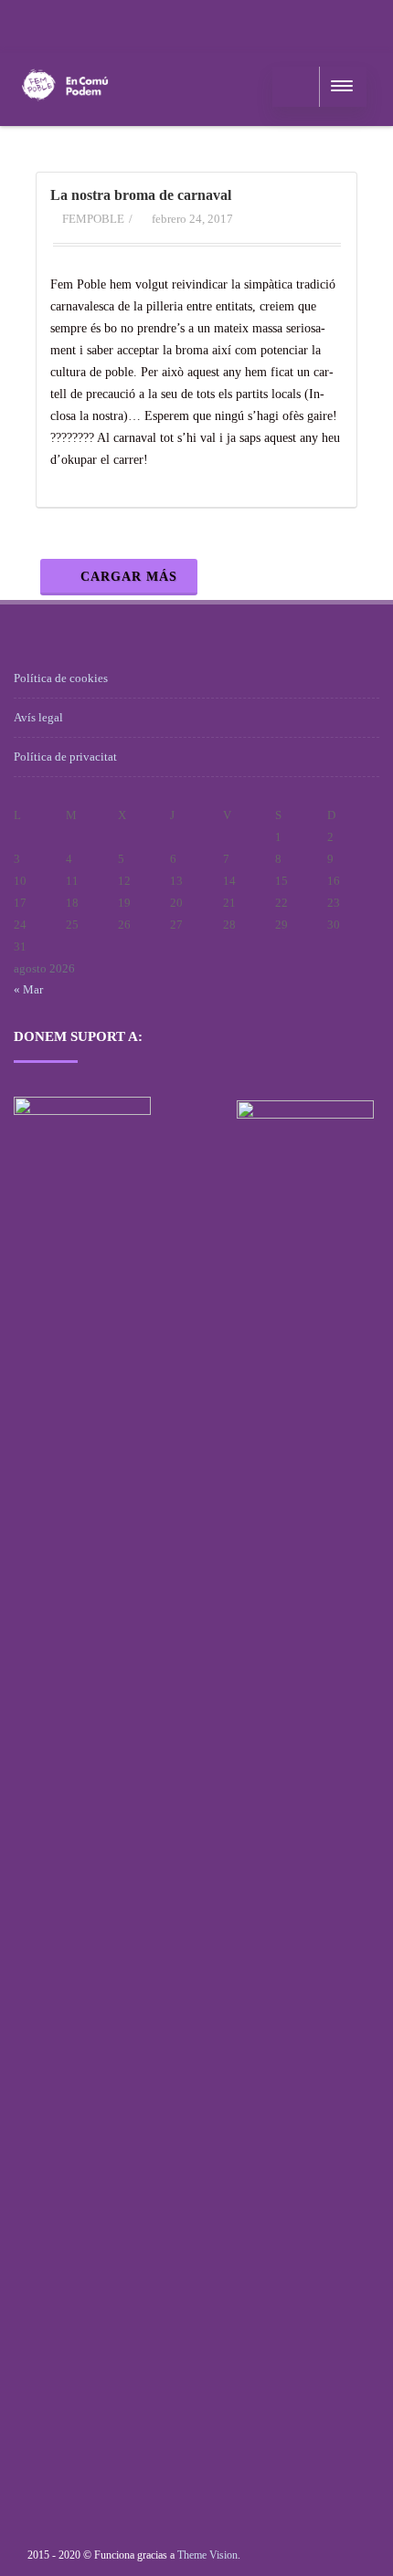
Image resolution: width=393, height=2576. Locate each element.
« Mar (28, 989)
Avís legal (38, 717)
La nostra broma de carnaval (141, 195)
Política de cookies (61, 678)
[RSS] (32, 23)
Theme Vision (207, 2555)
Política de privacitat (65, 757)
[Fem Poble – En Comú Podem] (65, 119)
